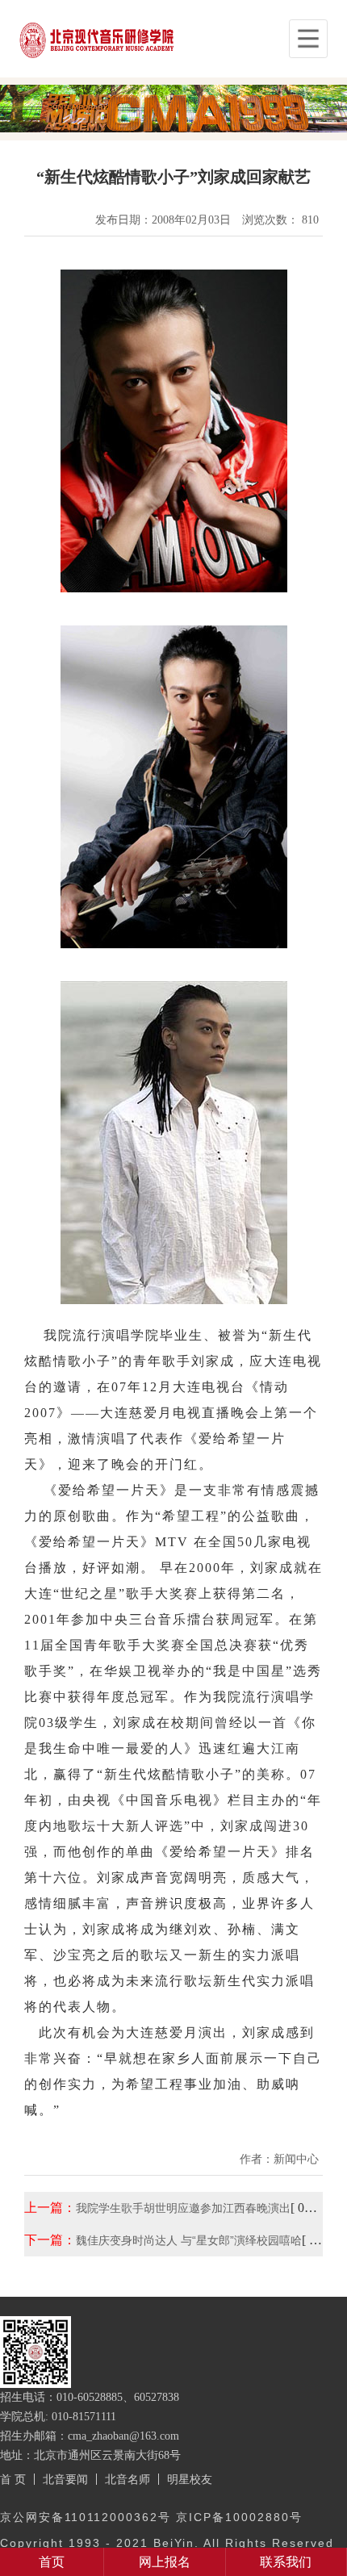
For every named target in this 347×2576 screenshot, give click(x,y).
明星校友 (190, 2479)
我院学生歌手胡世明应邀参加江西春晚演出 (183, 2208)
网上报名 (165, 2562)
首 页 (13, 2479)
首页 (52, 2562)
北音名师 (128, 2479)
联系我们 (286, 2562)
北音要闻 (65, 2479)
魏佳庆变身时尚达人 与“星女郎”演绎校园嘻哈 (189, 2240)
